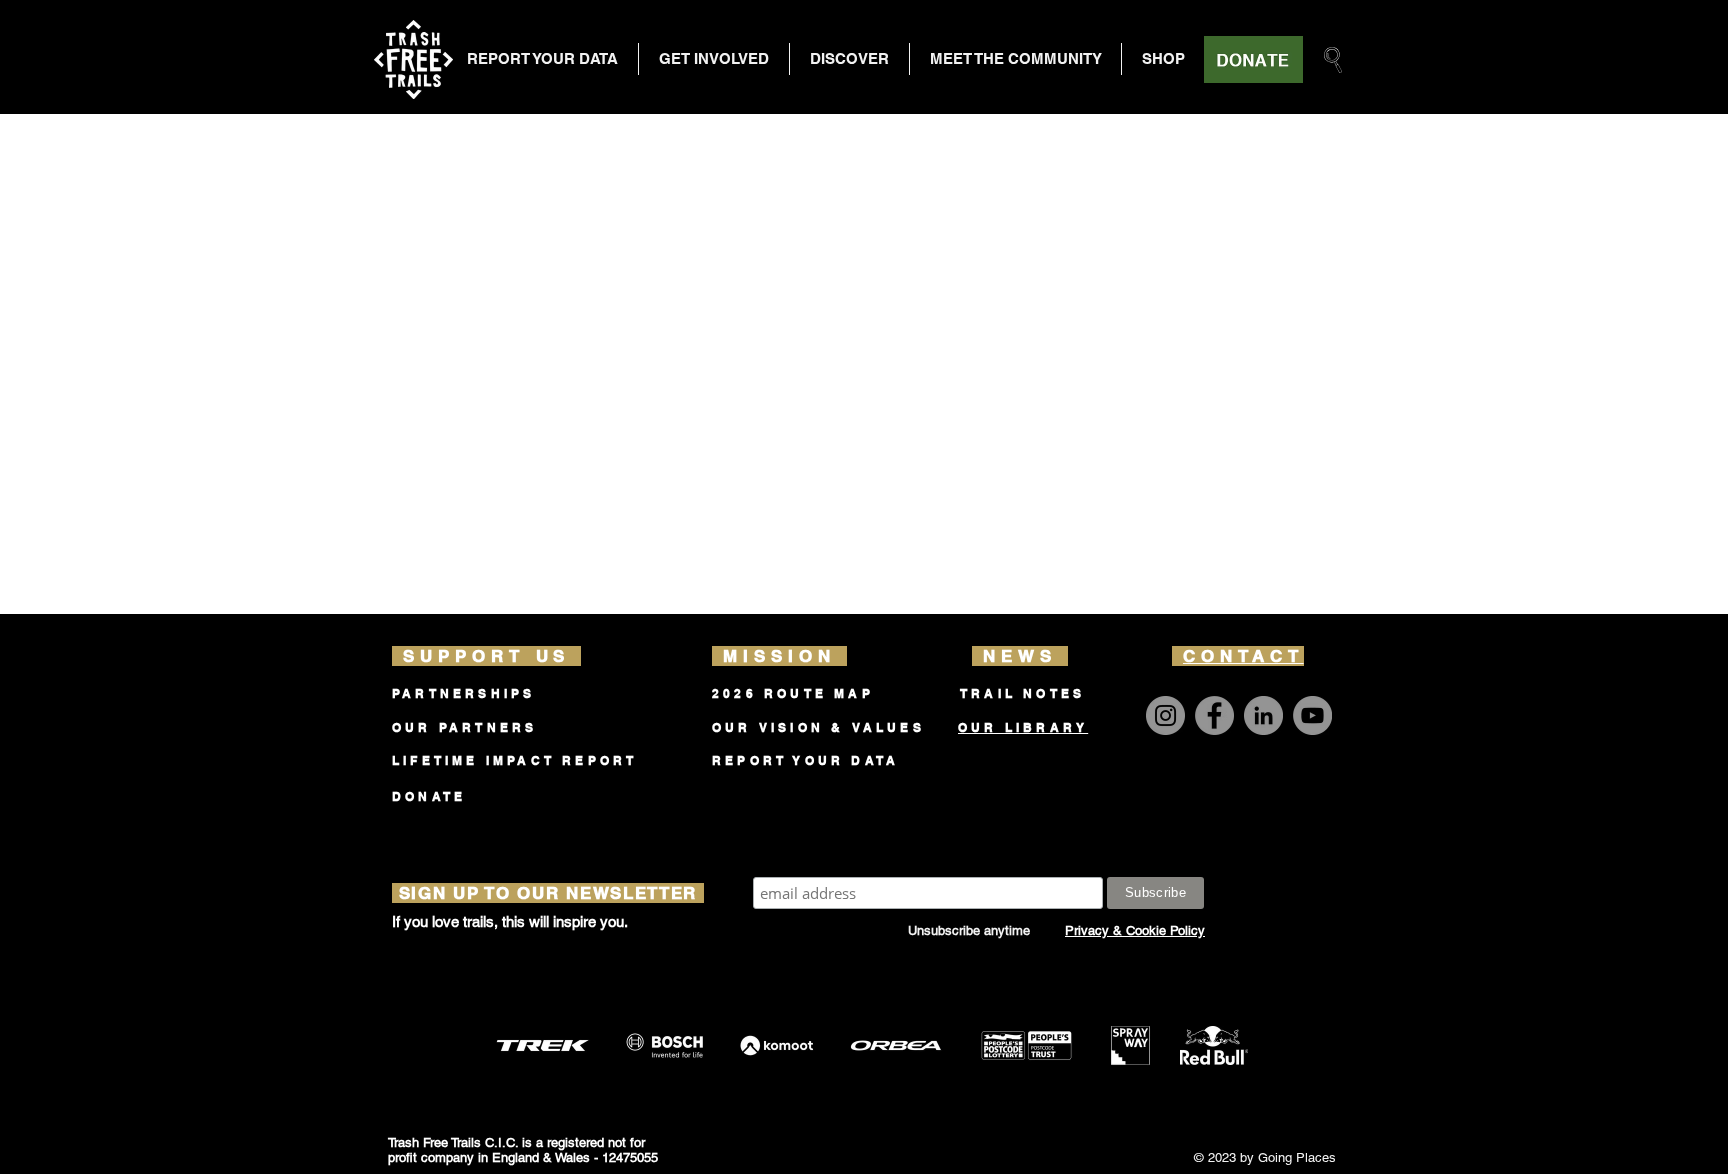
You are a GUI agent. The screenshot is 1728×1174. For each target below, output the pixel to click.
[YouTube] (1312, 715)
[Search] (1333, 59)
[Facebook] (1214, 715)
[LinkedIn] (1263, 715)
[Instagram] (1165, 715)
